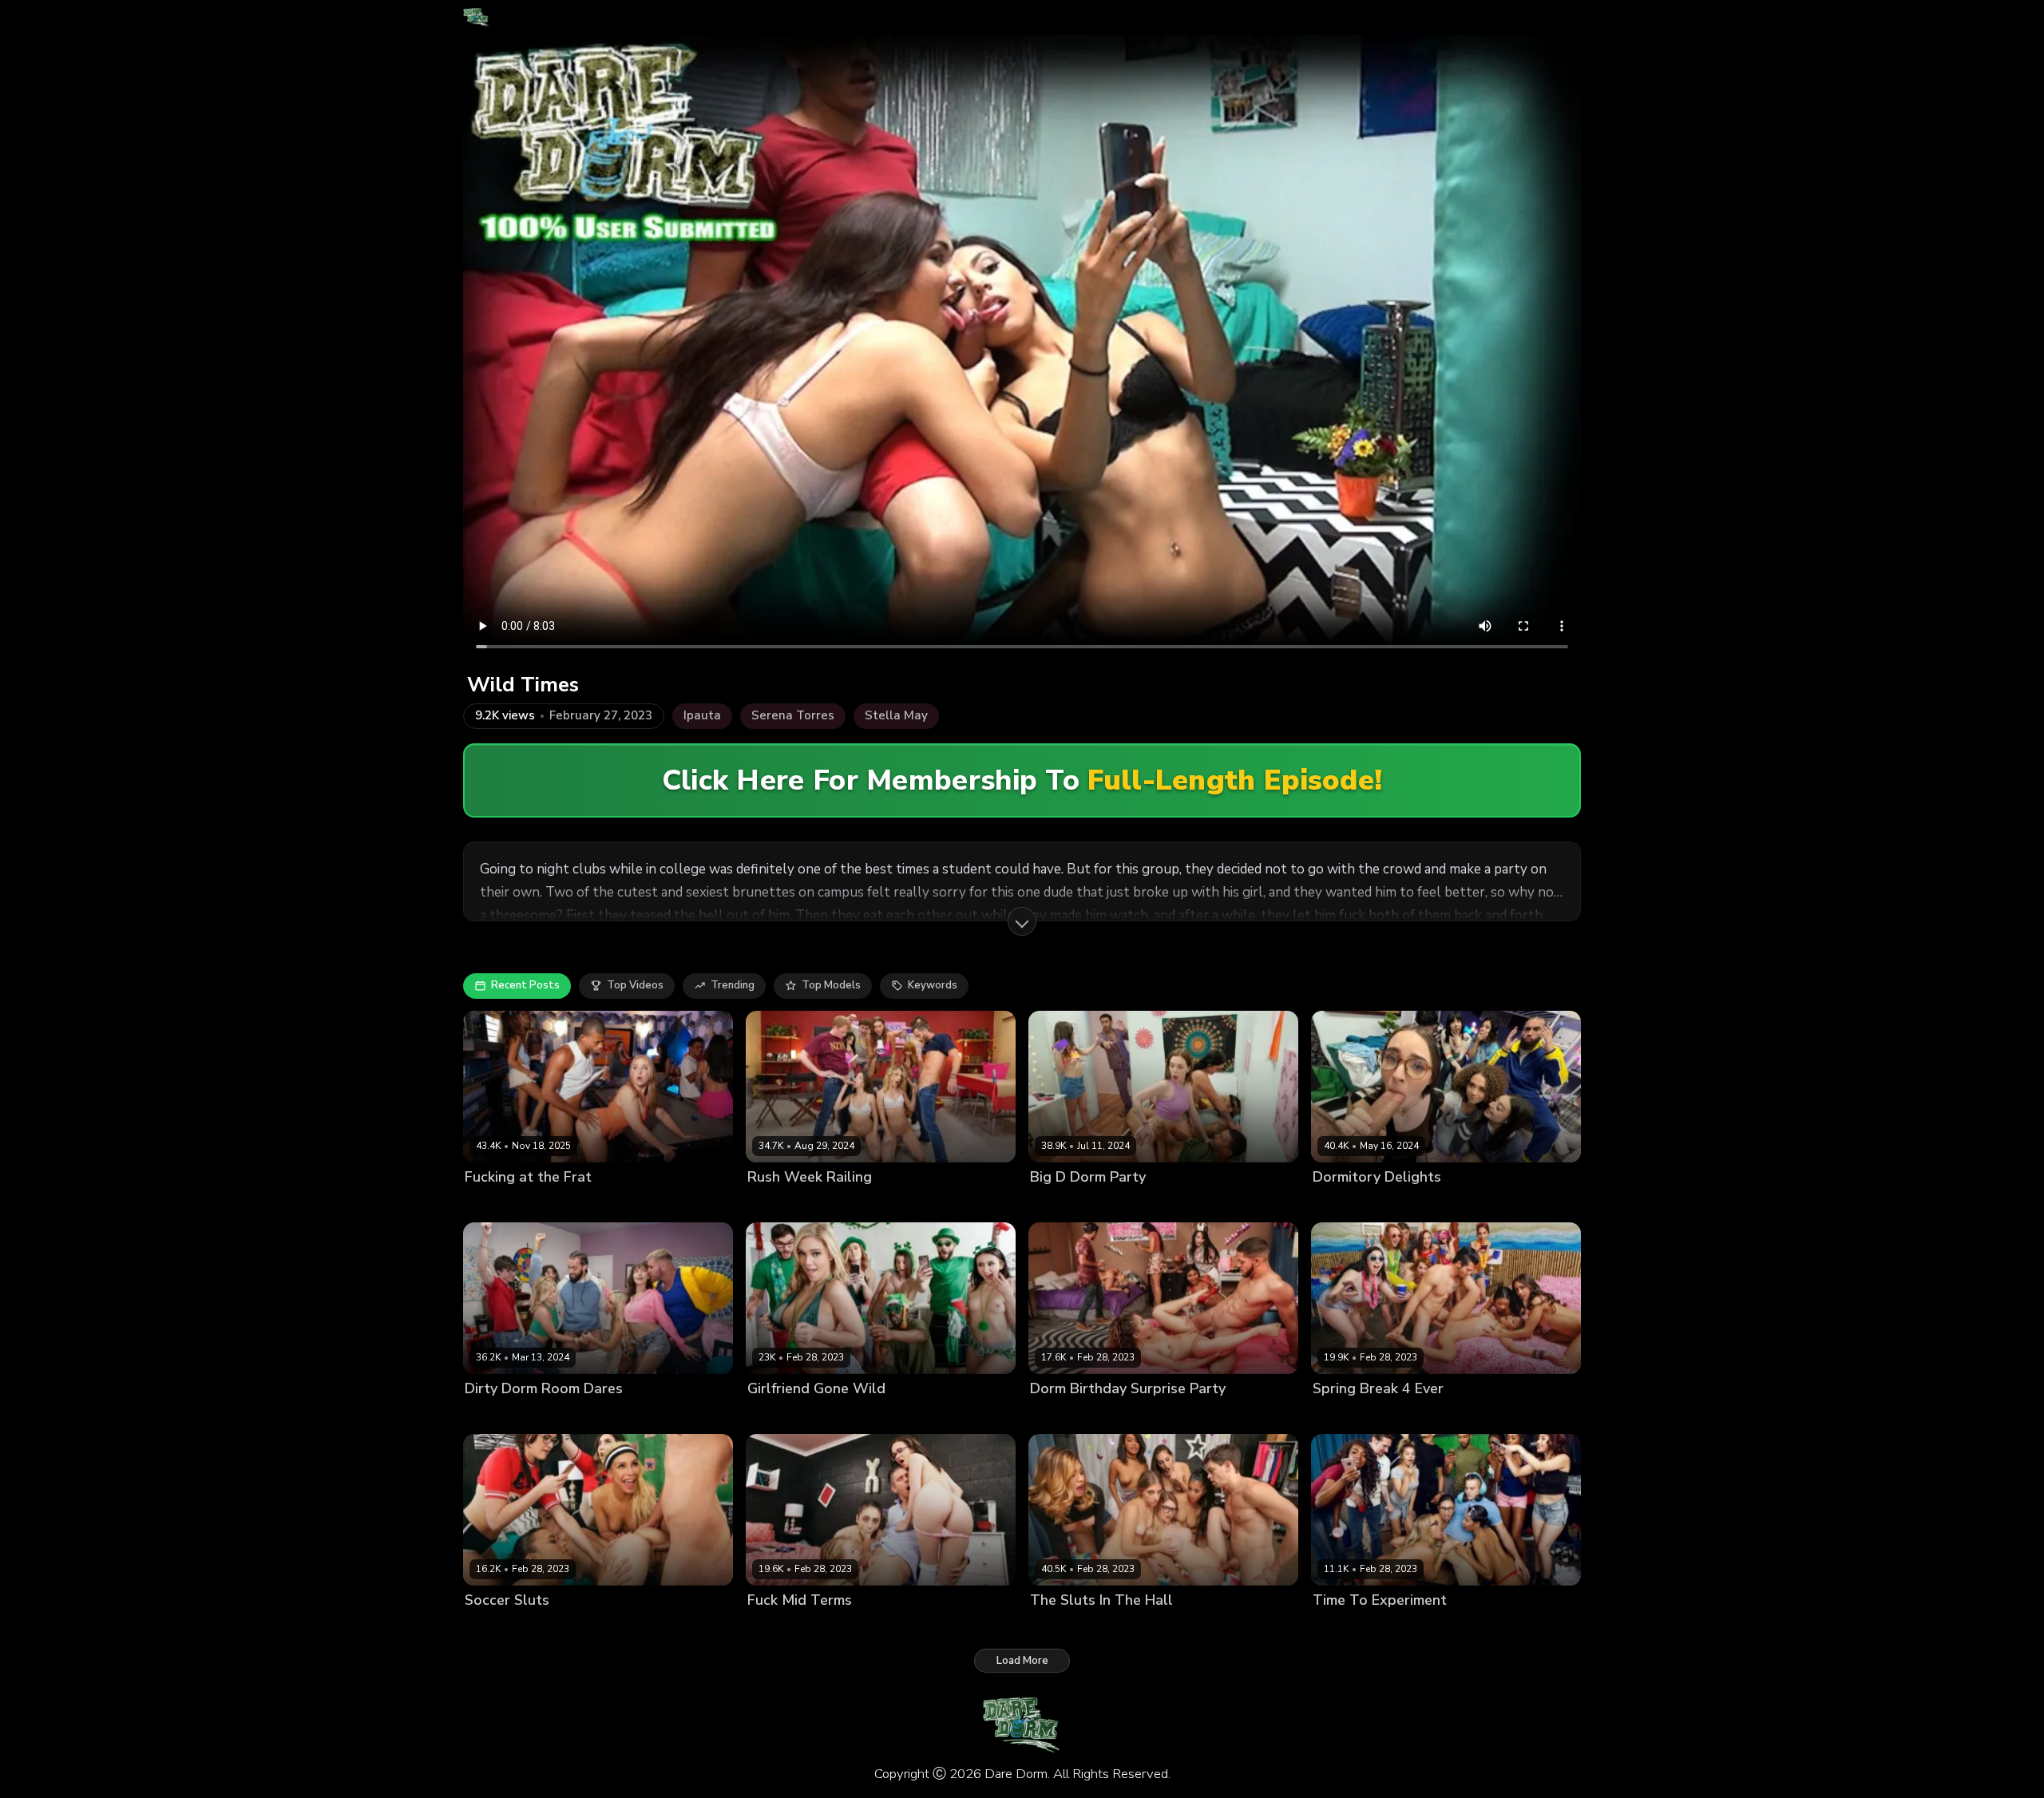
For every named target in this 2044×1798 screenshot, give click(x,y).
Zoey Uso (489, 1204)
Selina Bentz (854, 1204)
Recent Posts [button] (525, 985)
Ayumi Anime (1063, 1416)
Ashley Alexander (510, 1416)
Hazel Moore (1345, 1204)
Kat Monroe (835, 1416)
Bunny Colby (1149, 1628)
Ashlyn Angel (782, 1204)
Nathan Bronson (1559, 1628)
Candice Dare (1347, 1628)
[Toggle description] (1022, 921)
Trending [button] (733, 985)
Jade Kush (1211, 1628)
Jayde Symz (653, 1628)
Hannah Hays (926, 1628)
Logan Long (950, 1416)
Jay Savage (1281, 1416)
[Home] (476, 18)
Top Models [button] (831, 985)
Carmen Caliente (507, 1628)
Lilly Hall (1388, 1416)
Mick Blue (990, 1628)
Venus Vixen (1212, 1204)
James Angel (1558, 1204)
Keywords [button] (933, 985)
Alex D (1259, 1628)
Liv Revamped (1137, 1416)
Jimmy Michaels (992, 1204)
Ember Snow (1419, 1628)
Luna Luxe (587, 1416)
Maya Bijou (1443, 1416)
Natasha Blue (1212, 1416)
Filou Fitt (703, 1416)
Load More (1022, 1661)
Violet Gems (1414, 1204)
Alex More (773, 1628)
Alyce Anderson (1071, 1628)
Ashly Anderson (846, 1628)
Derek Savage (1285, 1204)
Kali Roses (774, 1416)
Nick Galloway (724, 1628)
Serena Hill (920, 1204)
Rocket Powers (557, 1204)
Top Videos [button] (635, 985)
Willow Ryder (1485, 1204)
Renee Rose (1144, 1204)
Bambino (1498, 1416)
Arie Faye (1337, 1416)
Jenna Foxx (1484, 1628)
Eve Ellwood (586, 1628)
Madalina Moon (1069, 1204)
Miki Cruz (892, 1416)
